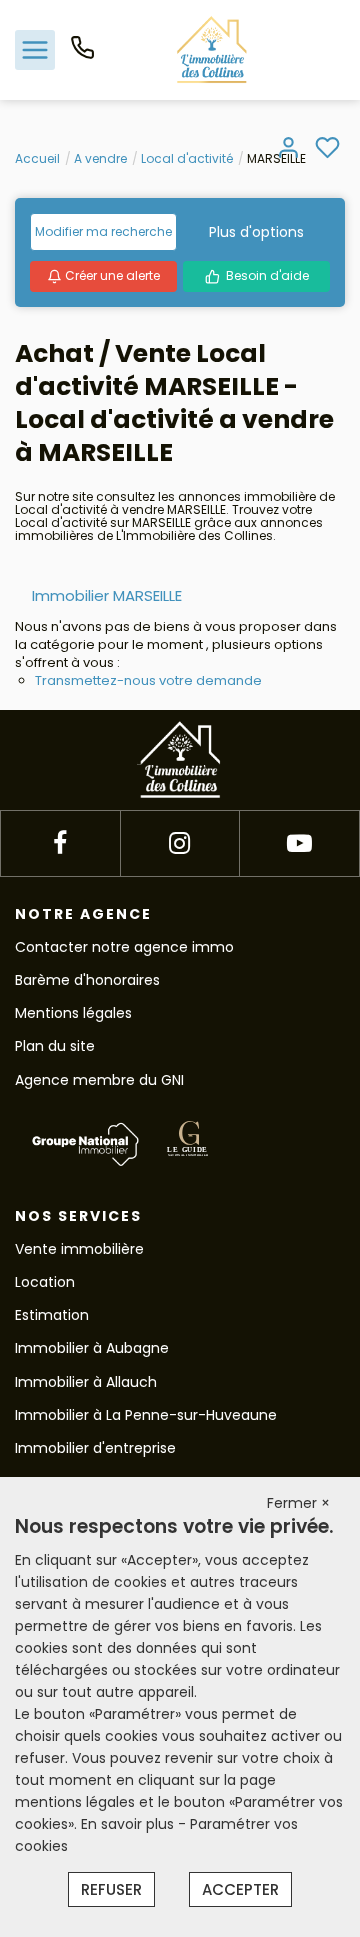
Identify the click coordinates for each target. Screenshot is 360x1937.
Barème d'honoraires (87, 980)
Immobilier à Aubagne (92, 1348)
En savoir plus (129, 1824)
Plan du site (55, 1046)
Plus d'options (256, 232)
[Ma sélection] (327, 149)
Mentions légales (73, 1013)
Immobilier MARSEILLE (107, 595)
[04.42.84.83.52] (82, 55)
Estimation (52, 1315)
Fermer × (298, 1503)
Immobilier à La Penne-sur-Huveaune (146, 1415)
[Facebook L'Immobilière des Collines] (60, 843)
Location (45, 1282)
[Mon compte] (288, 149)
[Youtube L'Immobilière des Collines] (299, 843)
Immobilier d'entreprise (95, 1448)
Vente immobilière (79, 1249)
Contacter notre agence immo (124, 947)
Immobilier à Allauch (86, 1382)
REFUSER (111, 1889)
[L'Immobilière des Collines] (211, 49)
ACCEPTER (240, 1889)
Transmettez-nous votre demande (148, 680)
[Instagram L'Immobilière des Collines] (179, 843)
